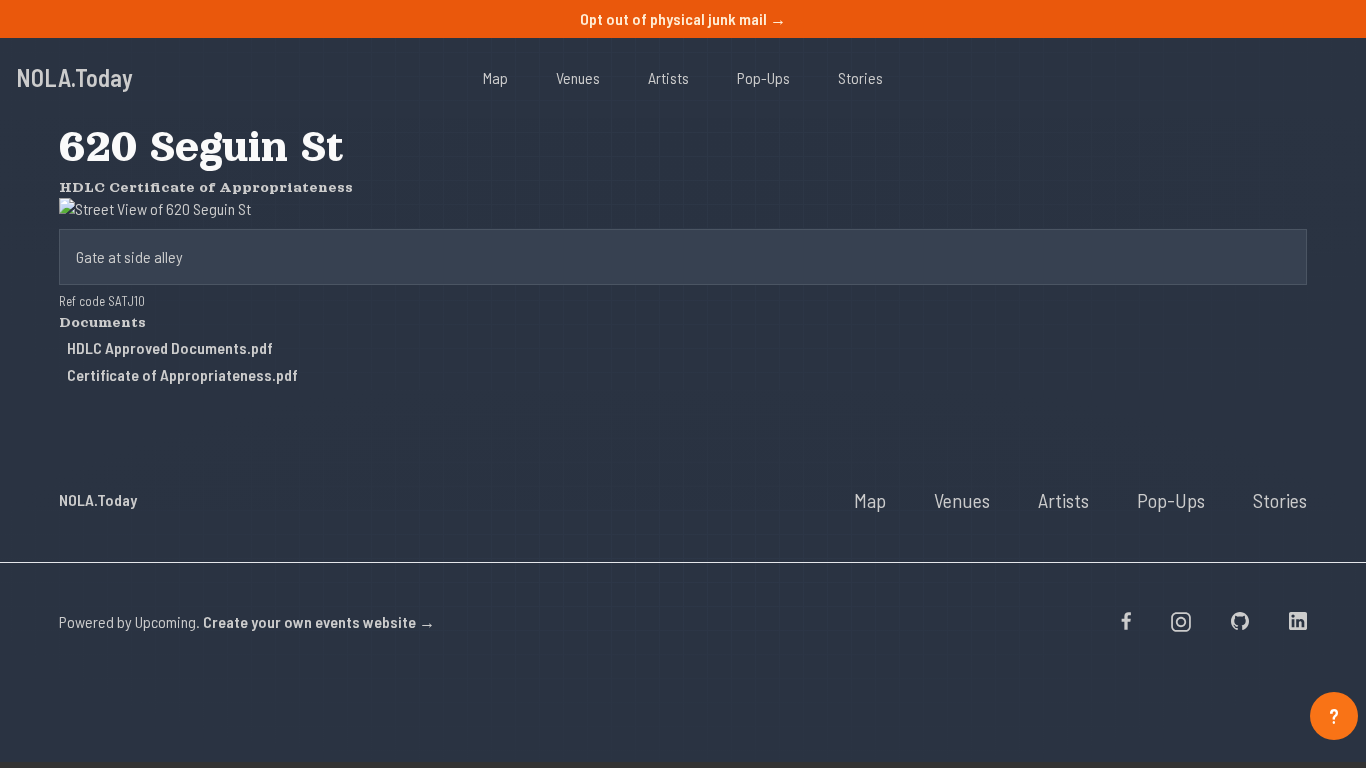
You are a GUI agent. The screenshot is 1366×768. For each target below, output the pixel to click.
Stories (860, 77)
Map (495, 77)
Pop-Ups (763, 77)
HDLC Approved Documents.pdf (170, 347)
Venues (578, 77)
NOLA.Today (74, 77)
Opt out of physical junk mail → (683, 18)
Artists (668, 77)
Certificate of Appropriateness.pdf (182, 374)
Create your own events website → (319, 621)
